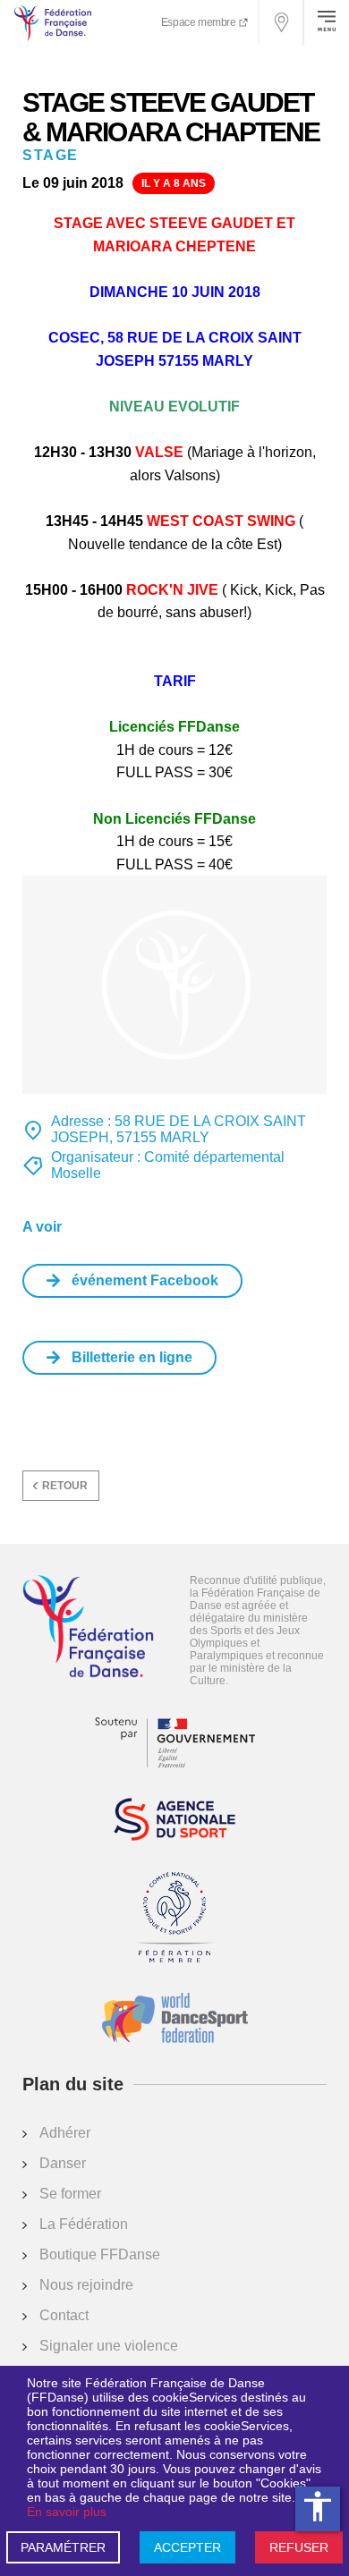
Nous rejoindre (86, 2285)
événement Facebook (145, 1280)
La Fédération (84, 2224)
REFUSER (299, 2547)
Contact (64, 2315)
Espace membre (200, 22)
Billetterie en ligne (132, 1357)
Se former (70, 2194)
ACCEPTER (187, 2547)
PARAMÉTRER (63, 2547)
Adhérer (65, 2133)
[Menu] (327, 22)
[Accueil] (88, 1628)
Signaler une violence (109, 2346)
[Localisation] (282, 22)
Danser (63, 2163)
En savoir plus (67, 2512)
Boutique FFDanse (100, 2254)
